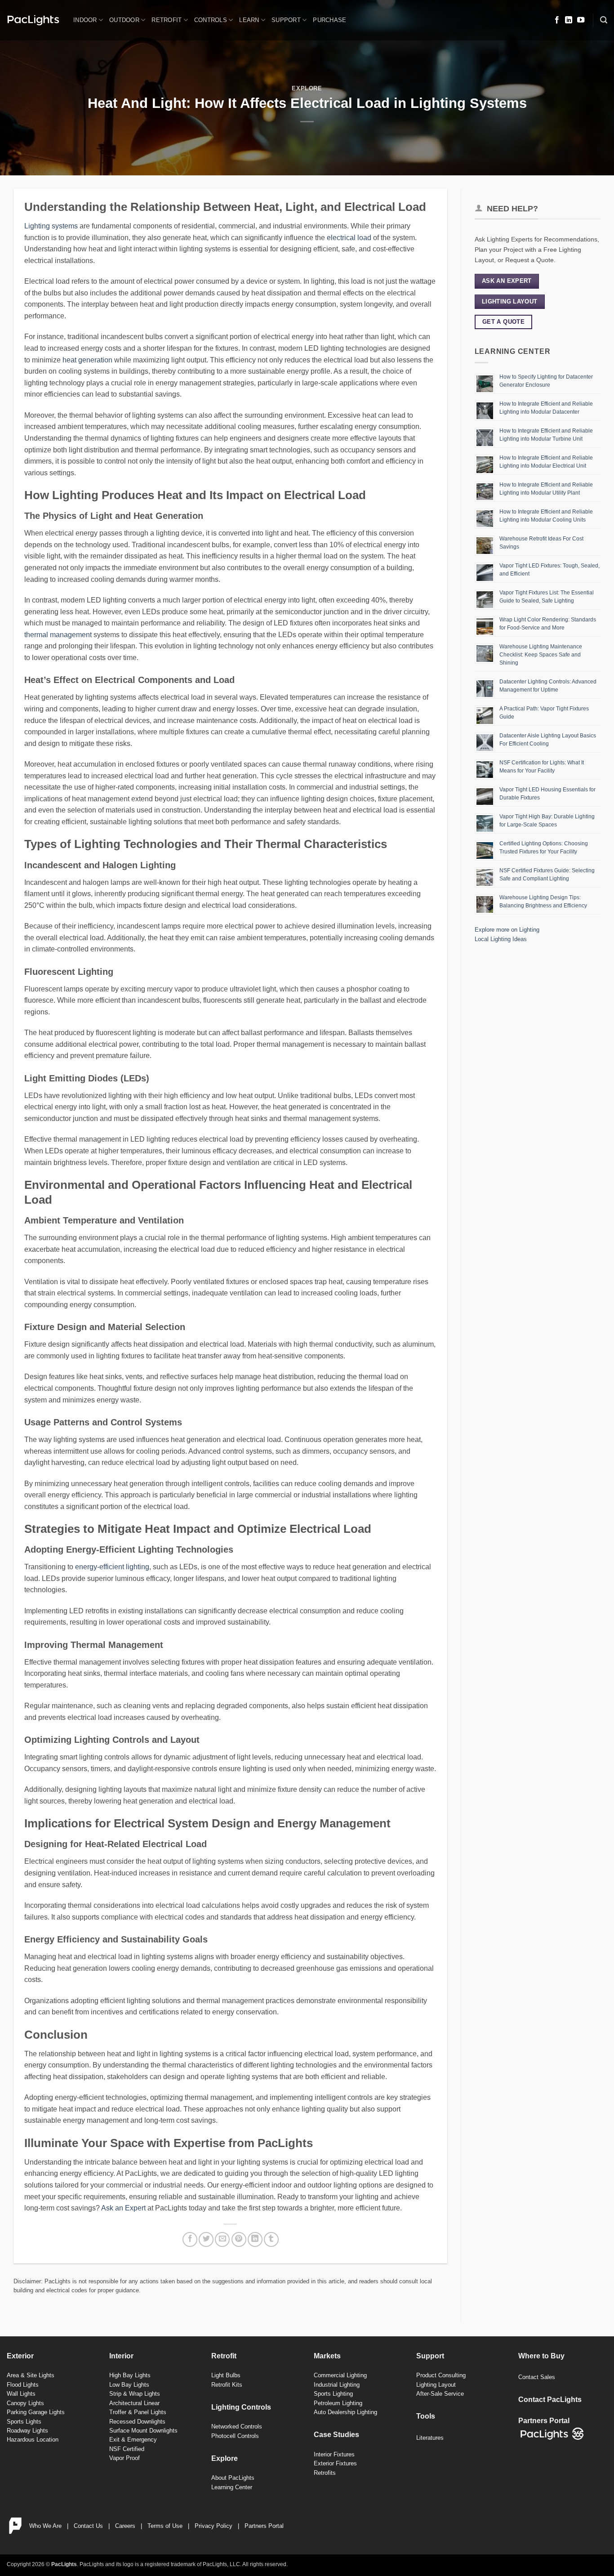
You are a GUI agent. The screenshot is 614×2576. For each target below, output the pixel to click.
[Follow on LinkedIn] (569, 20)
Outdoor (124, 20)
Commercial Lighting (340, 2375)
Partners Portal (264, 2526)
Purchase (329, 20)
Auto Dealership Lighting (345, 2412)
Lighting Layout (436, 2385)
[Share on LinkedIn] (255, 2239)
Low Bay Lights (129, 2385)
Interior (121, 2356)
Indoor (85, 20)
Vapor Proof (125, 2458)
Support (286, 20)
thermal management (58, 635)
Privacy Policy (214, 2526)
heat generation (87, 360)
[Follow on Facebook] (557, 20)
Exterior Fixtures (335, 2463)
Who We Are (45, 2526)
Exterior (20, 2356)
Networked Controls (237, 2426)
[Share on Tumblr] (271, 2239)
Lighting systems (51, 226)
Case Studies (336, 2435)
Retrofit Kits (227, 2385)
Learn (249, 20)
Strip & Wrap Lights (135, 2394)
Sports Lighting (333, 2394)
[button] (604, 20)
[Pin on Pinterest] (239, 2239)
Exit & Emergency (133, 2440)
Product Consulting (441, 2375)
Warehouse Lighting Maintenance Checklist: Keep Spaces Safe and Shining (541, 655)
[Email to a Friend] (222, 2239)
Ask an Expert (123, 2208)
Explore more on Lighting (507, 930)
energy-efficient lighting (112, 1567)
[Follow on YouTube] (581, 20)
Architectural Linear (134, 2403)
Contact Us (88, 2526)
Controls (211, 20)
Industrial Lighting (337, 2385)
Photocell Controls (235, 2436)
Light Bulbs (226, 2375)
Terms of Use (165, 2526)
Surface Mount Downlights (143, 2431)
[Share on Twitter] (206, 2239)
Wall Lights (21, 2394)
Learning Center (232, 2487)
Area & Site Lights (31, 2375)
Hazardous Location (33, 2440)
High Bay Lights (130, 2375)
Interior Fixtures (334, 2454)
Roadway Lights (27, 2431)
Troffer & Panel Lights (138, 2412)
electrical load (349, 238)
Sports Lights (24, 2422)
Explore (307, 88)
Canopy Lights (25, 2403)
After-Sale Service (440, 2394)
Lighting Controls (241, 2407)
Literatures (430, 2438)
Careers (125, 2526)
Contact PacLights (550, 2400)
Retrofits (325, 2473)
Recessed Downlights (137, 2422)
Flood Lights (23, 2385)
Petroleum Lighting (338, 2403)
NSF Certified (127, 2449)
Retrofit (167, 20)
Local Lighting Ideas (501, 939)
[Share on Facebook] (190, 2239)
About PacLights (233, 2478)
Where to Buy (541, 2356)
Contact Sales (537, 2377)
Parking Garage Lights (36, 2412)
